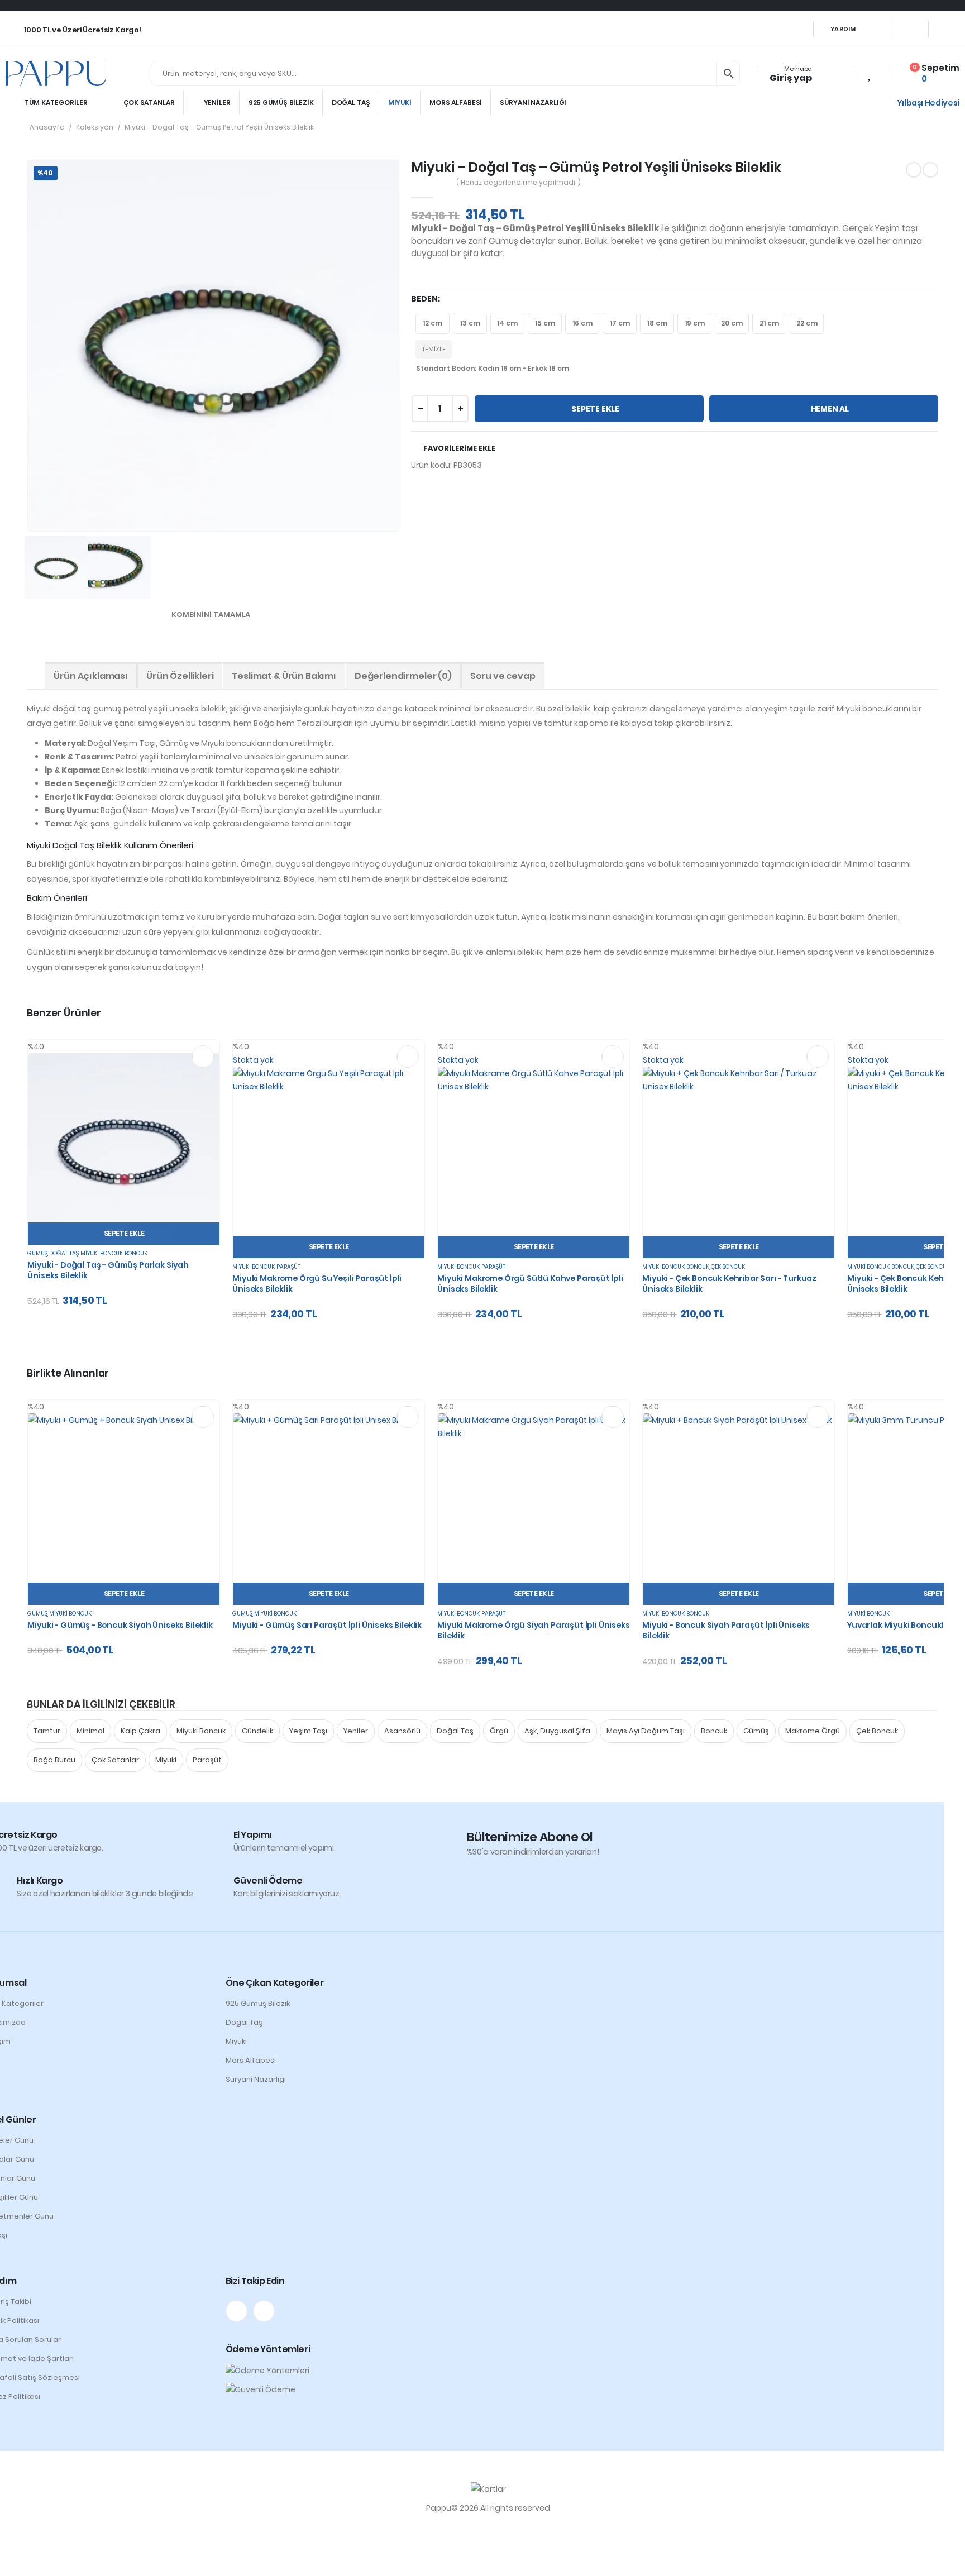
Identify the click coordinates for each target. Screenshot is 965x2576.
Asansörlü (402, 1731)
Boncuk (136, 1253)
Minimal (90, 1731)
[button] (7, 2558)
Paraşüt (288, 1267)
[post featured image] (124, 1149)
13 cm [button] (470, 323)
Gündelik (257, 1731)
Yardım (843, 29)
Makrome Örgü (813, 1731)
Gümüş (37, 1253)
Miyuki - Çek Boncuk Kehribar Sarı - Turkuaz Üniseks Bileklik (729, 1284)
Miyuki (400, 102)
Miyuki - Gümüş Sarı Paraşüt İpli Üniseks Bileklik (327, 1625)
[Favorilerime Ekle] (203, 1057)
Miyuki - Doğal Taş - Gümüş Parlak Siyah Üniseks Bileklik (108, 1270)
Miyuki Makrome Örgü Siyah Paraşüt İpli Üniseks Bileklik (533, 1630)
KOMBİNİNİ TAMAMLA (212, 615)
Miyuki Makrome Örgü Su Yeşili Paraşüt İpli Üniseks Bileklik (317, 1284)
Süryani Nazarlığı (533, 102)
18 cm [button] (657, 323)
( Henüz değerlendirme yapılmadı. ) (519, 182)
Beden (424, 299)
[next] (930, 170)
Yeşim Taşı (308, 1731)
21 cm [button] (769, 323)
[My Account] (828, 73)
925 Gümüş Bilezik (281, 102)
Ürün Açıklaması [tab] (91, 676)
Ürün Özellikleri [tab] (180, 676)
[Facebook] (909, 29)
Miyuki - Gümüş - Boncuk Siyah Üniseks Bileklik (120, 1625)
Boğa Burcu (54, 1760)
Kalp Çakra (140, 1731)
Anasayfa (47, 127)
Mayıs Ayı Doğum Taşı (646, 1731)
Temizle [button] (434, 349)
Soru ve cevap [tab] (503, 676)
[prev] (914, 170)
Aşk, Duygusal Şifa (557, 1731)
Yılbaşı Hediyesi (928, 103)
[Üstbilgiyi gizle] (56, 73)
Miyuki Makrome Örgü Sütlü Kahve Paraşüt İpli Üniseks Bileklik (530, 1284)
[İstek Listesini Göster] (870, 74)
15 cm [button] (545, 323)
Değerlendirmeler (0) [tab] (403, 676)
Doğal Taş (351, 102)
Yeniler (217, 102)
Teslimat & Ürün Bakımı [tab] (284, 676)
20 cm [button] (732, 323)
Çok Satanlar (149, 102)
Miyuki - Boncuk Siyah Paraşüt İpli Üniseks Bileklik (726, 1630)
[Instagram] (949, 29)
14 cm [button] (507, 323)
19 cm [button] (695, 323)
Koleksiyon (95, 127)
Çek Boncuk (728, 1267)
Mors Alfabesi (456, 102)
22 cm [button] (807, 323)
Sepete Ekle (595, 409)
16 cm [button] (582, 323)
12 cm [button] (433, 323)
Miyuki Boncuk (102, 1253)
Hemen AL (830, 409)
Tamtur (47, 1731)
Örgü (499, 1731)
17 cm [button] (620, 323)
